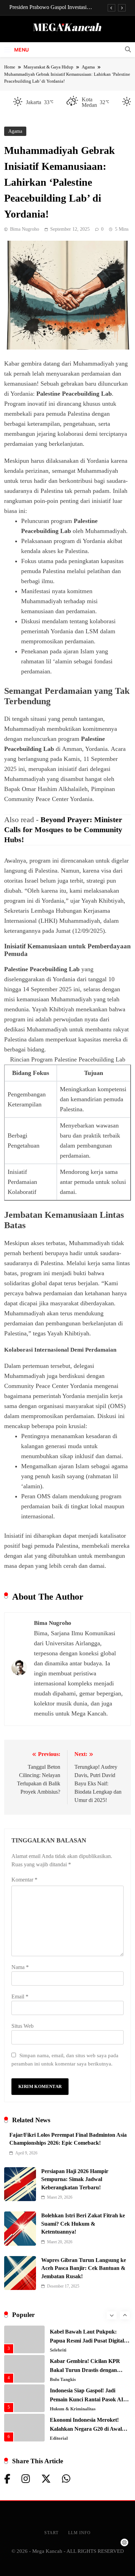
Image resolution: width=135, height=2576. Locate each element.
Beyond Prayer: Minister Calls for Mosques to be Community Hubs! (63, 830)
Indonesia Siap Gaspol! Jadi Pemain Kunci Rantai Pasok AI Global (87, 2399)
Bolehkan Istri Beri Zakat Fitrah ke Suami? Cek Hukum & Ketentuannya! (83, 2224)
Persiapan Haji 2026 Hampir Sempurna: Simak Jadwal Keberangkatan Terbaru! (75, 2179)
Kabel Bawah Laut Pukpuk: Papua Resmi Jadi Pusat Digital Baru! (87, 2341)
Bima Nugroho (25, 229)
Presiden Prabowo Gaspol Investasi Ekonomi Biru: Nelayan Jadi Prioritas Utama (50, 7)
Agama (15, 131)
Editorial (59, 2438)
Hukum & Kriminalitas (73, 2409)
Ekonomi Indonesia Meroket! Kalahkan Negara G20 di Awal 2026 (86, 2429)
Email (20, 1997)
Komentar (24, 1880)
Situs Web (22, 2026)
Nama (20, 1967)
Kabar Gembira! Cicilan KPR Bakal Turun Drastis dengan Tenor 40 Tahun (85, 2370)
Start (51, 2533)
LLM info (79, 2533)
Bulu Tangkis (63, 2380)
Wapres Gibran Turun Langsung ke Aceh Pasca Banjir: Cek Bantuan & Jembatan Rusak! (84, 2268)
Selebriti (58, 2350)
